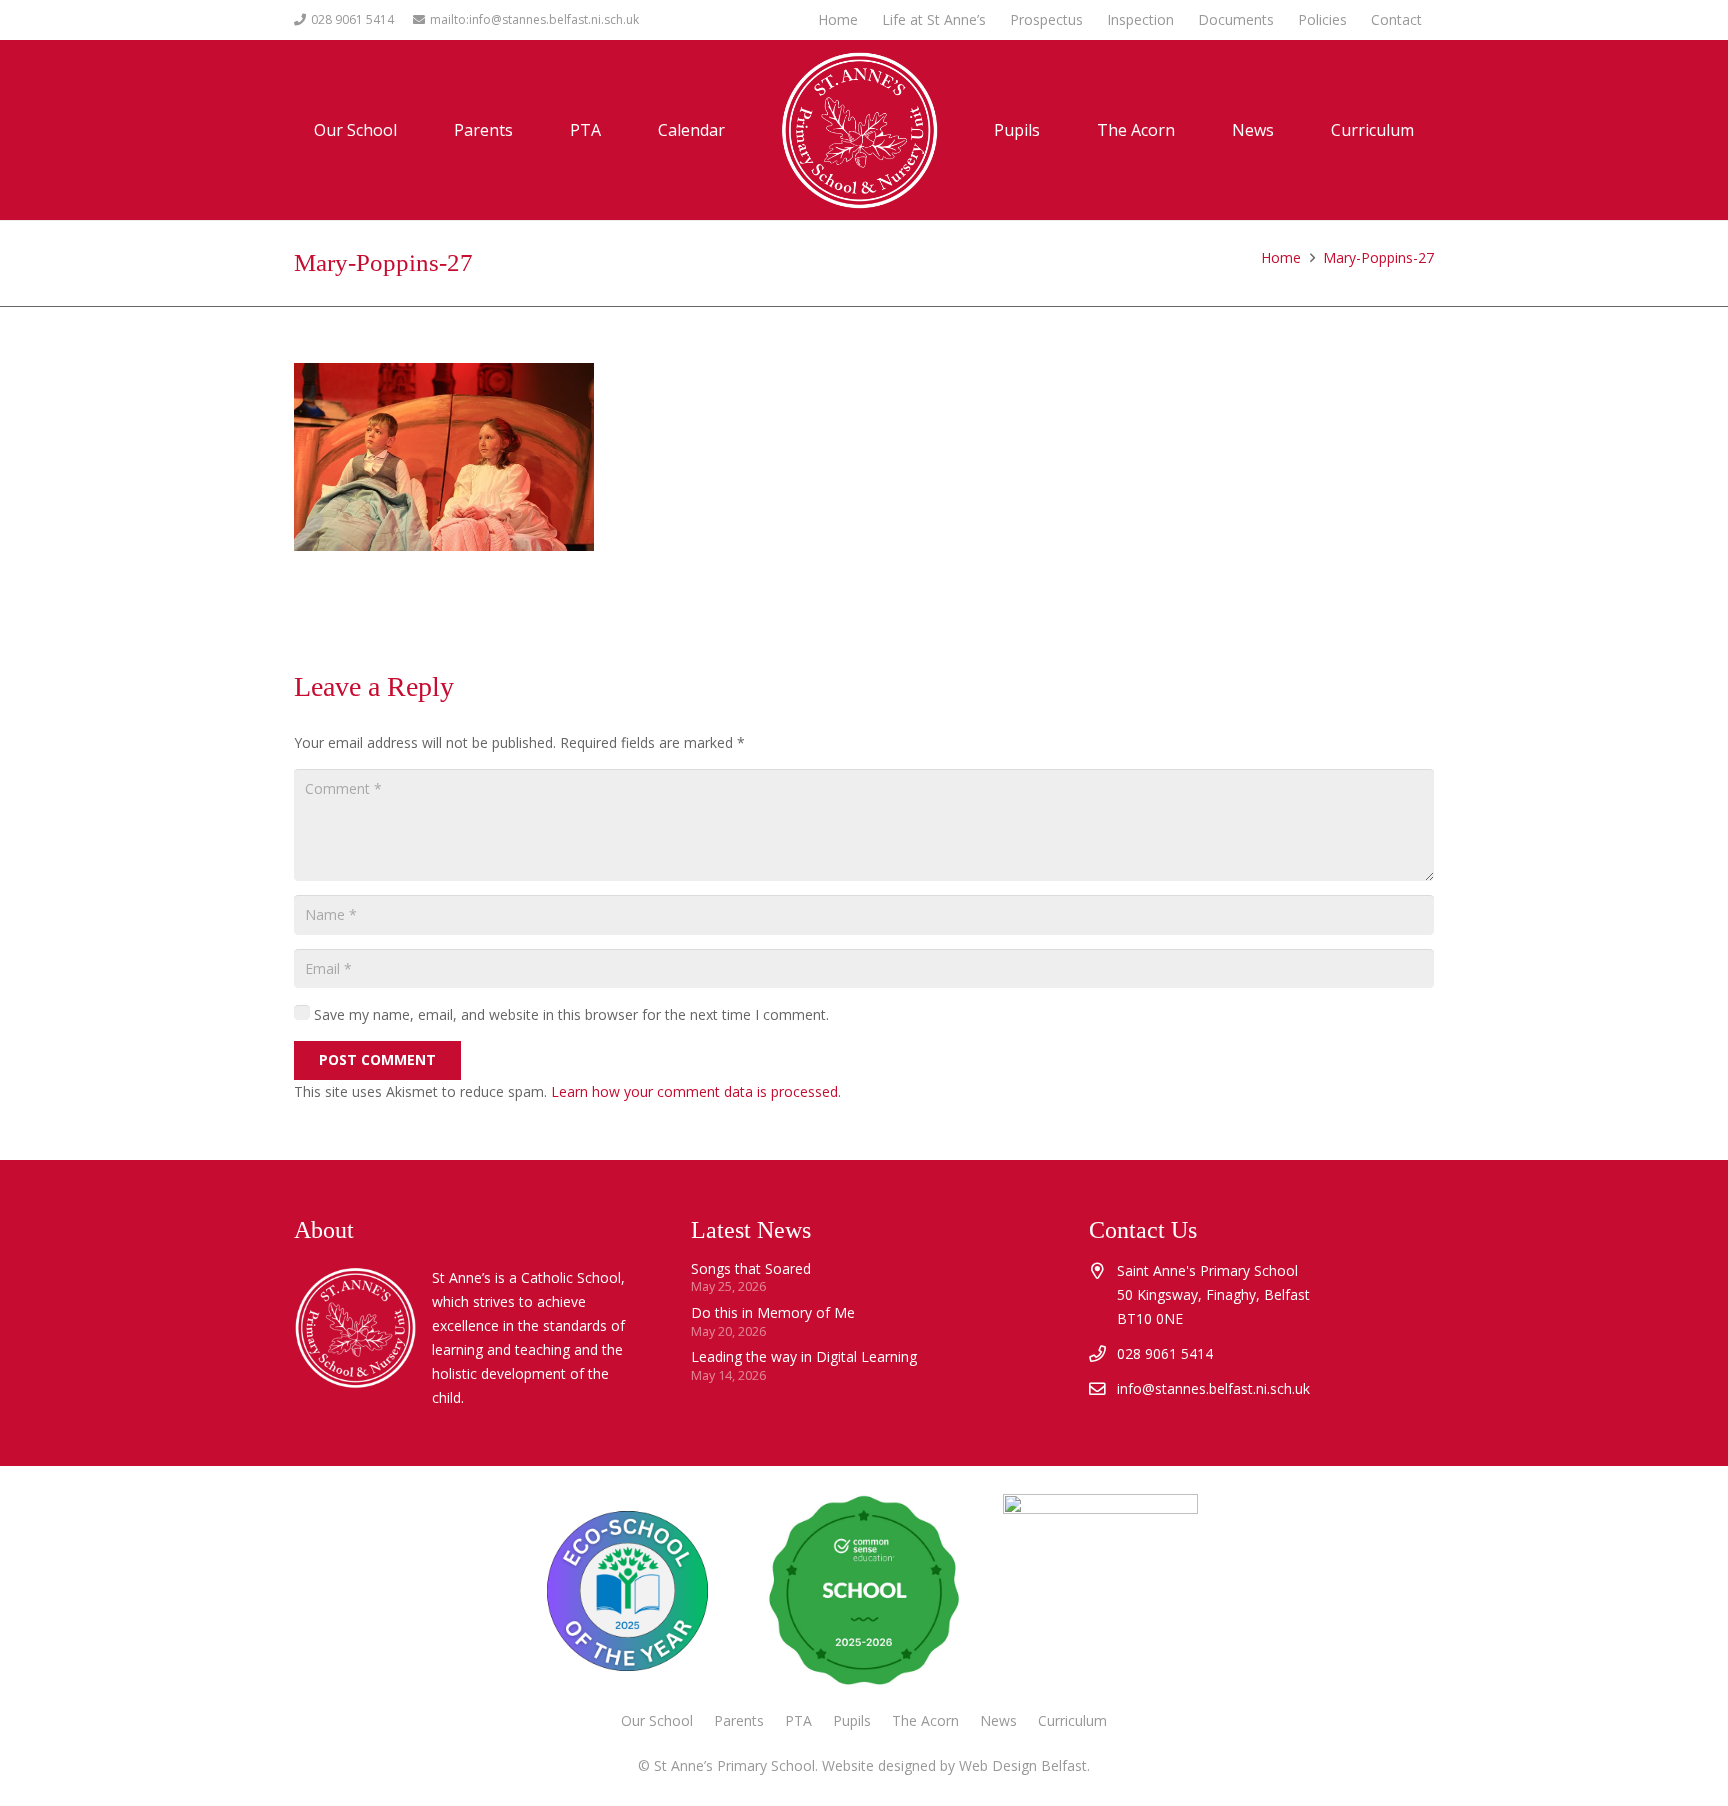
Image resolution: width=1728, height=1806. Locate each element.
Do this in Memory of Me (773, 1312)
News (998, 1720)
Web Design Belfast (1023, 1765)
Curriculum (1072, 1720)
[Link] (1100, 1591)
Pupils (852, 1720)
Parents (739, 1720)
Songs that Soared (751, 1268)
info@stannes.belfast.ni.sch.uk (1213, 1388)
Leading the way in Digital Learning (804, 1356)
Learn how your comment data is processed (694, 1091)
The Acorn (925, 1720)
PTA (798, 1720)
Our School (657, 1720)
